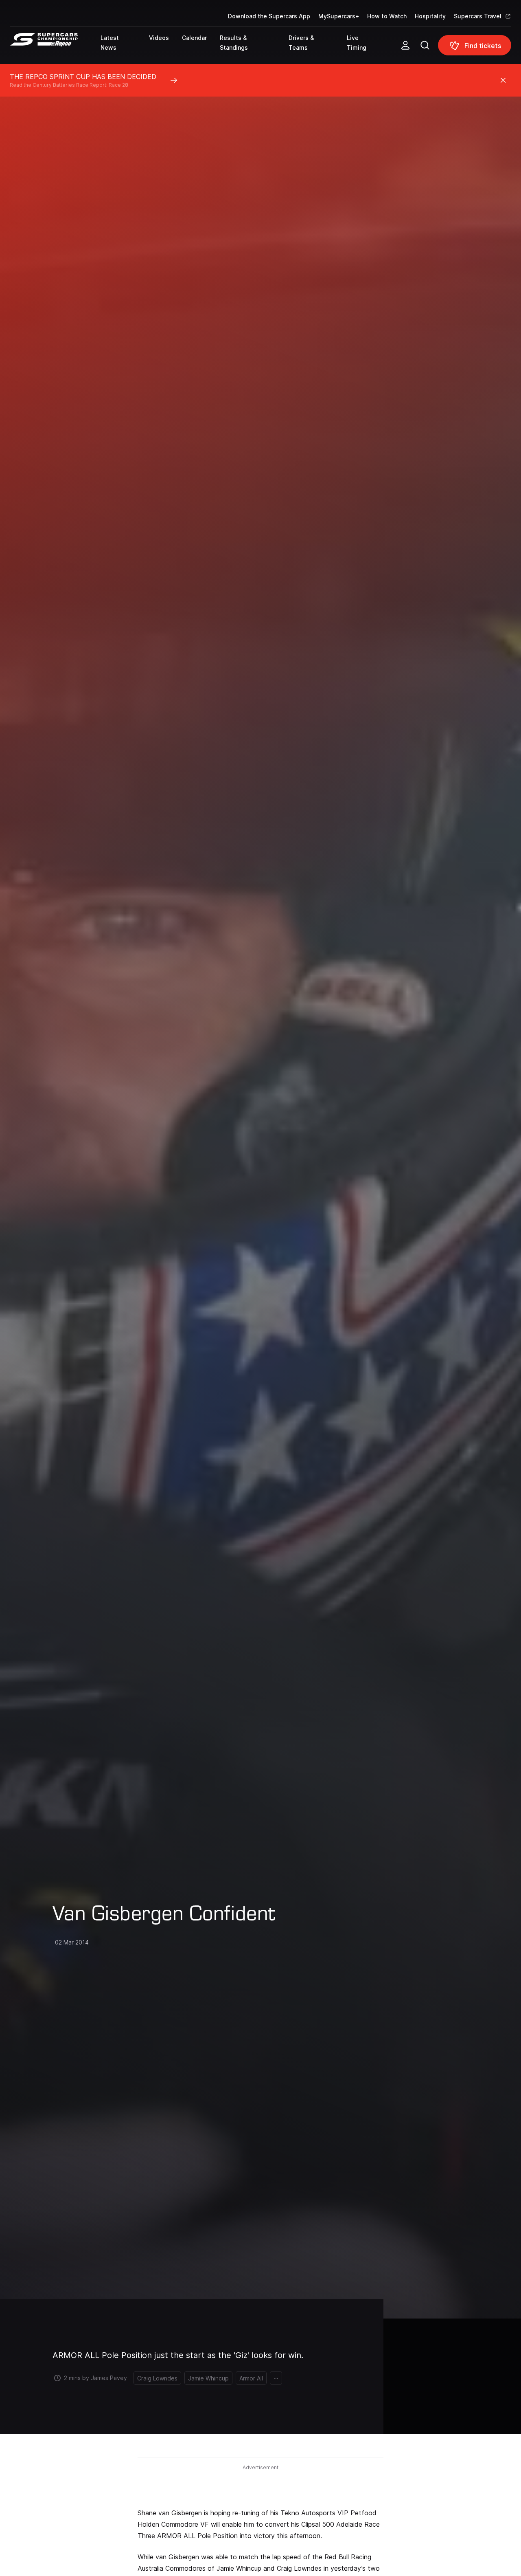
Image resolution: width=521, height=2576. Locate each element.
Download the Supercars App (269, 16)
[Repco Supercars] (55, 48)
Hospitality (430, 16)
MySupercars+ (339, 16)
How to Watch (387, 16)
